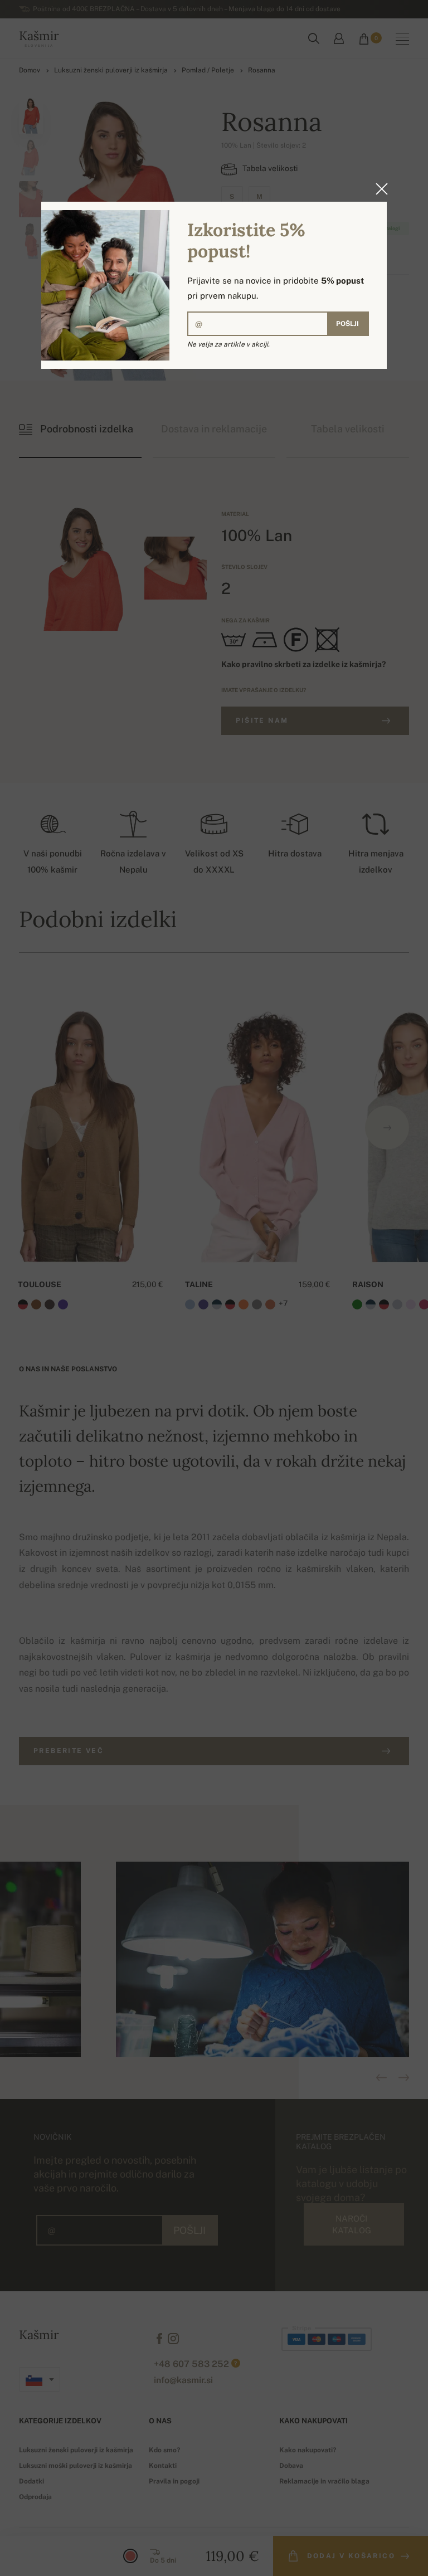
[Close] (378, 189)
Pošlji (347, 324)
